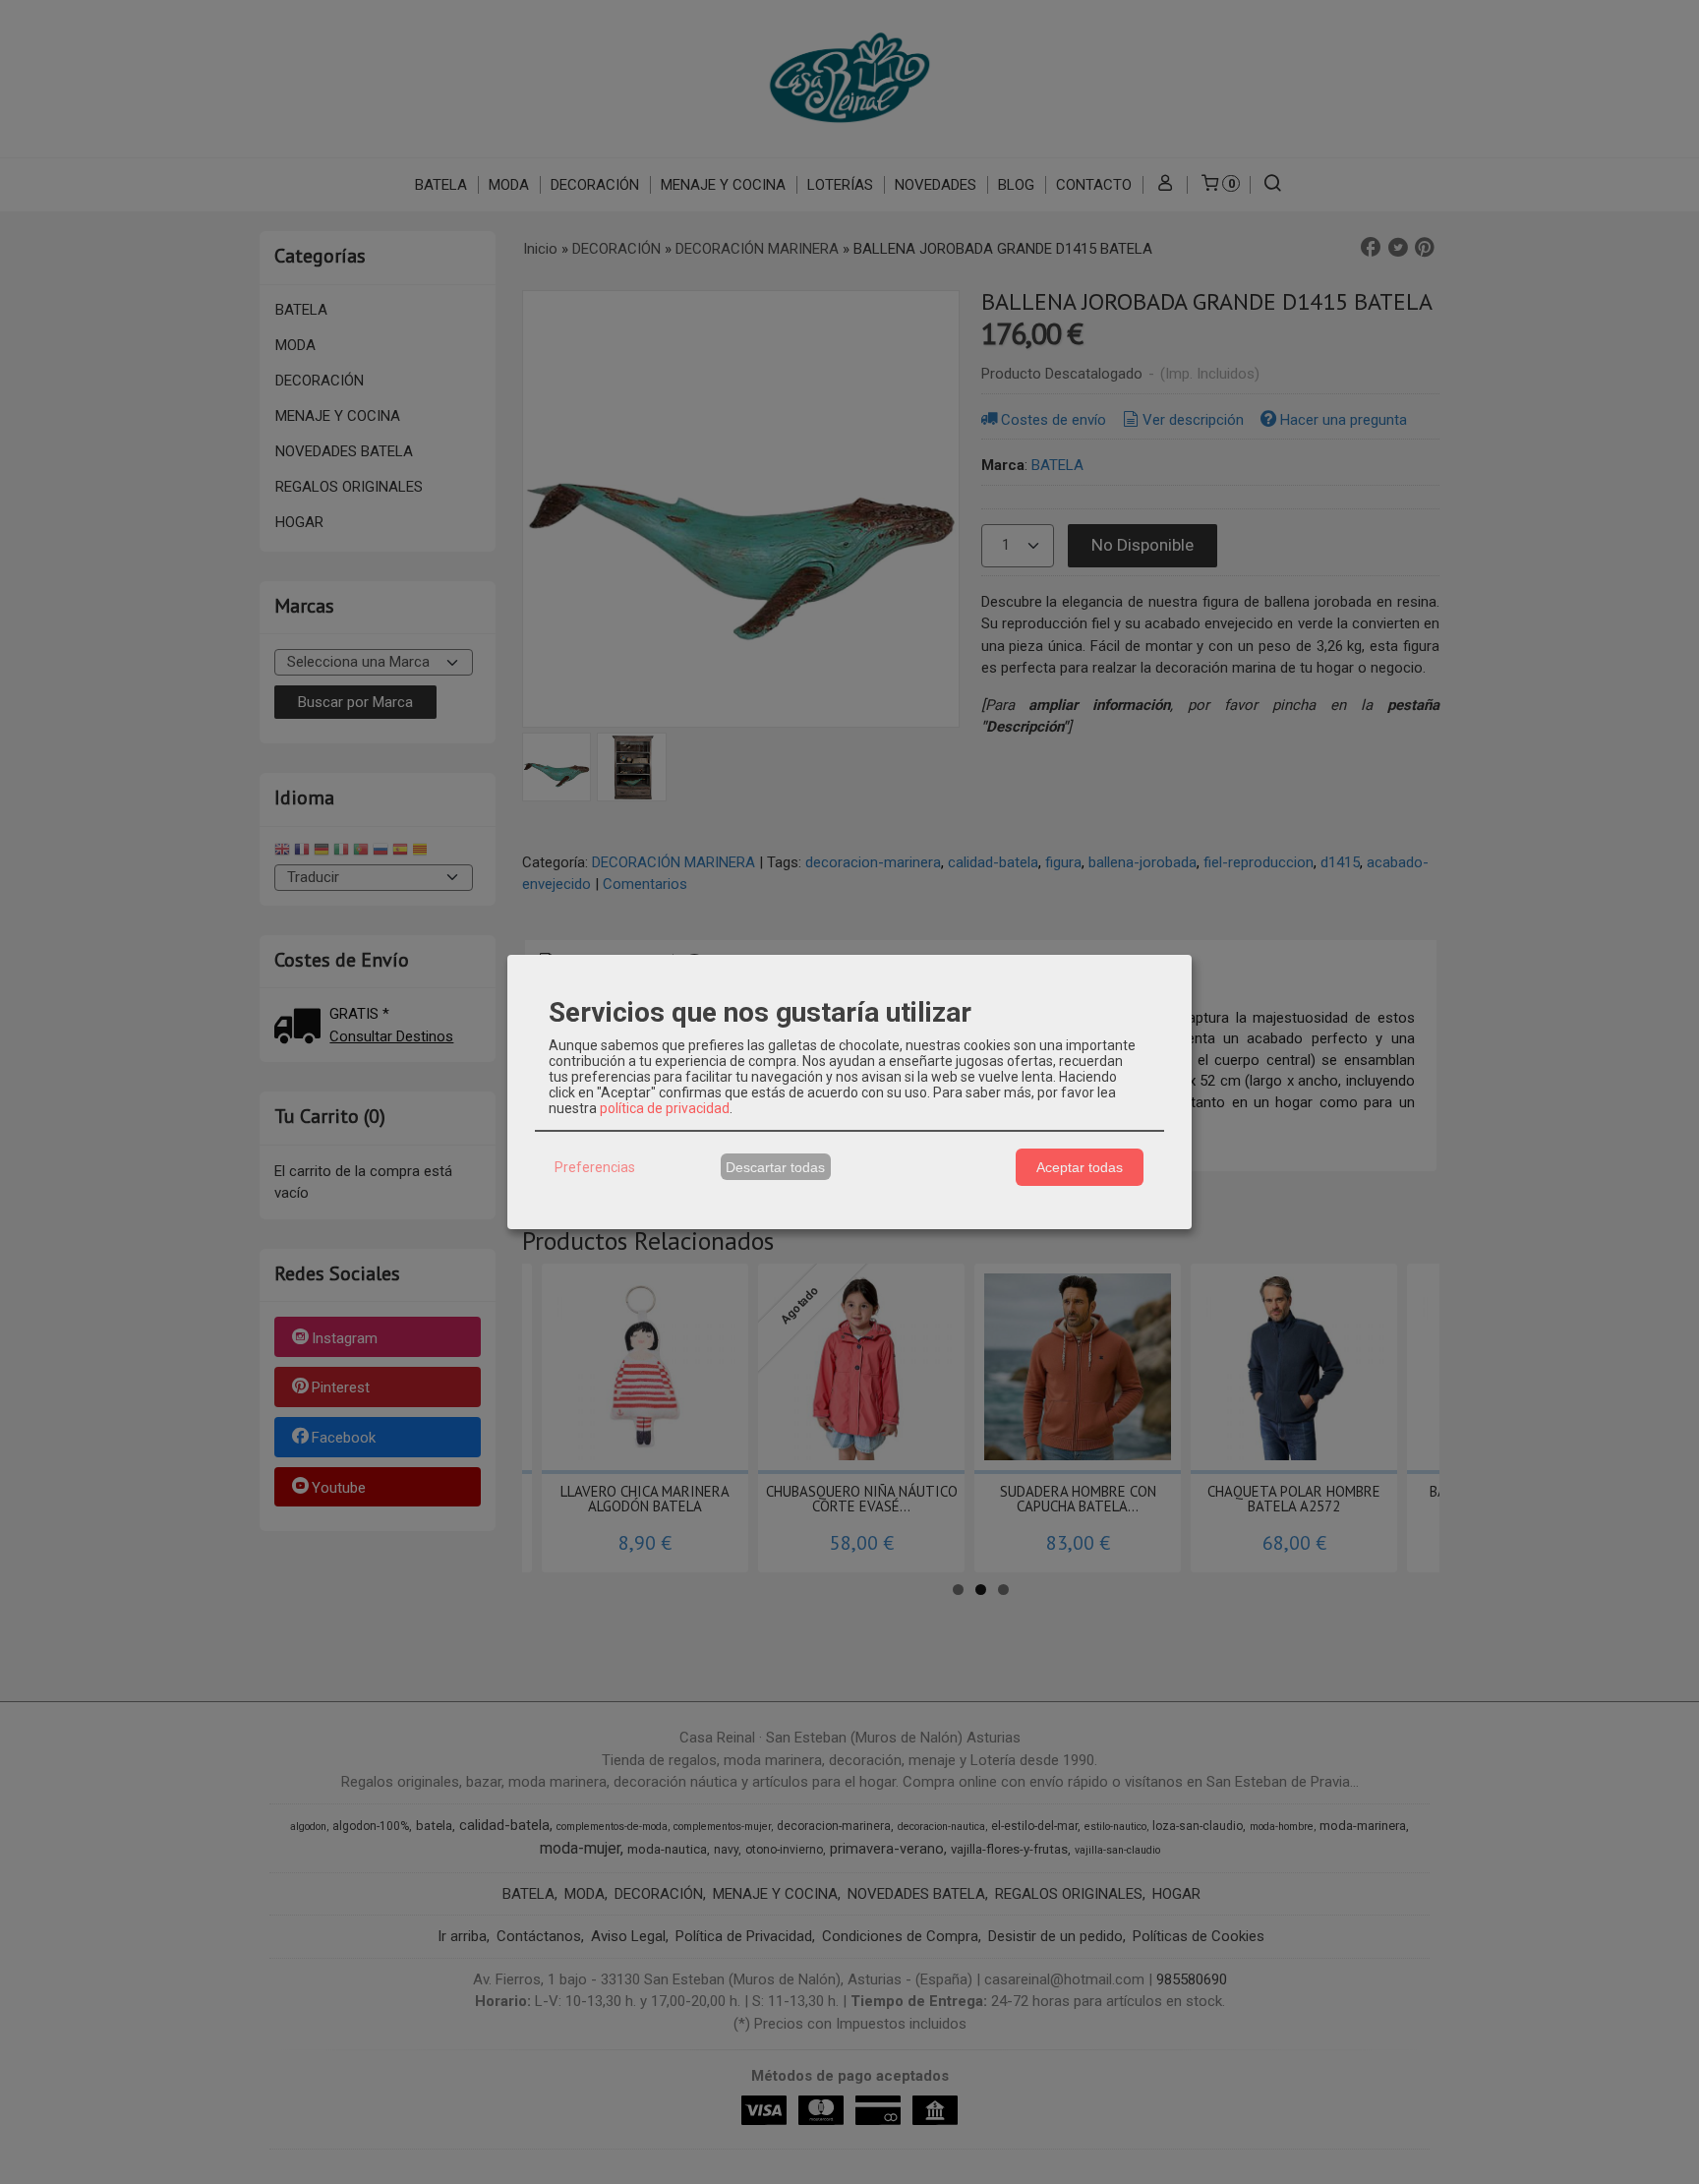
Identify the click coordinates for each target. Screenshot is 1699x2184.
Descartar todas (775, 1167)
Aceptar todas (1080, 1167)
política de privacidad (665, 1108)
